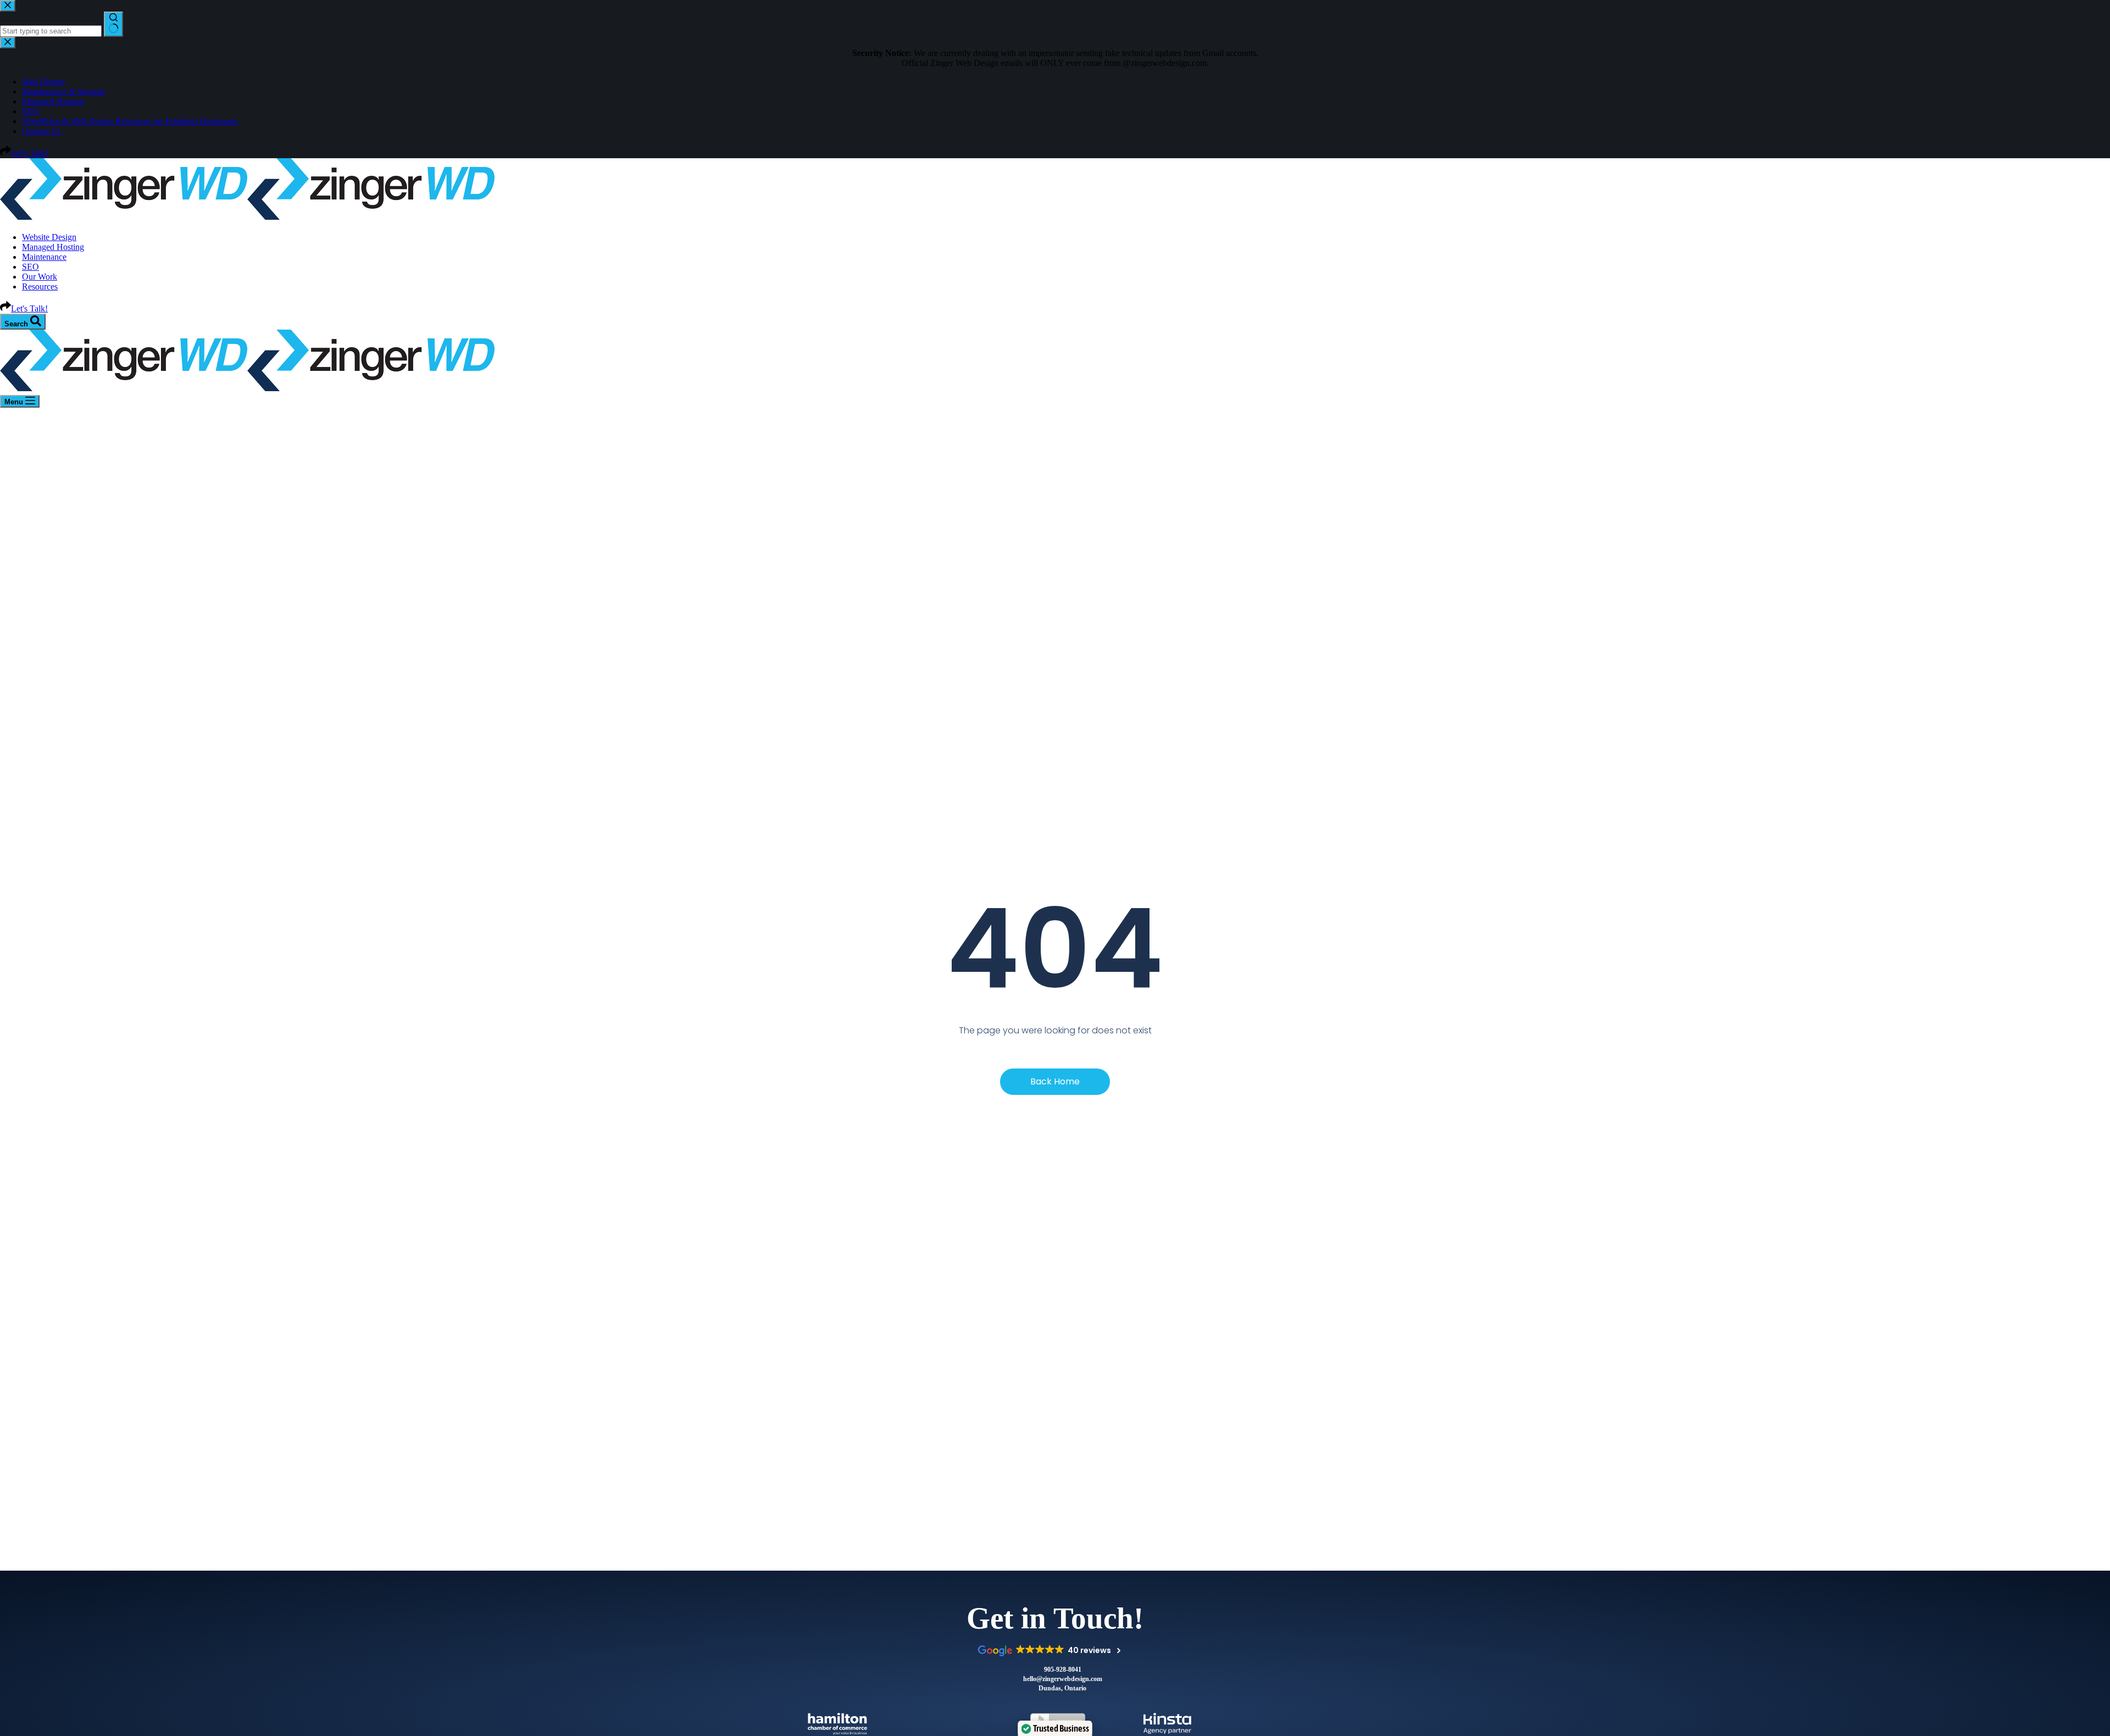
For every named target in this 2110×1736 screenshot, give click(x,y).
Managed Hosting (53, 247)
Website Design (49, 237)
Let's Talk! (29, 308)
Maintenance (44, 257)
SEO (30, 267)
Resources (40, 286)
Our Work (40, 277)
